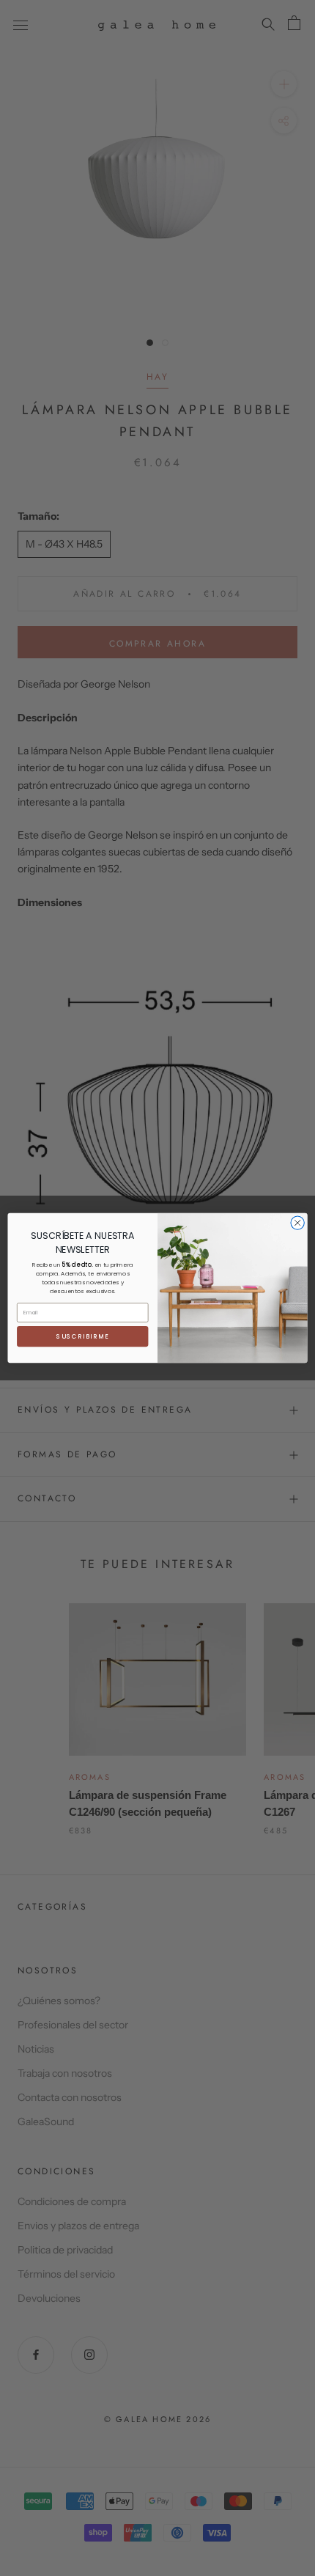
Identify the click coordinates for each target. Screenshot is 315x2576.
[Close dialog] (297, 1223)
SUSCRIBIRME (83, 1336)
